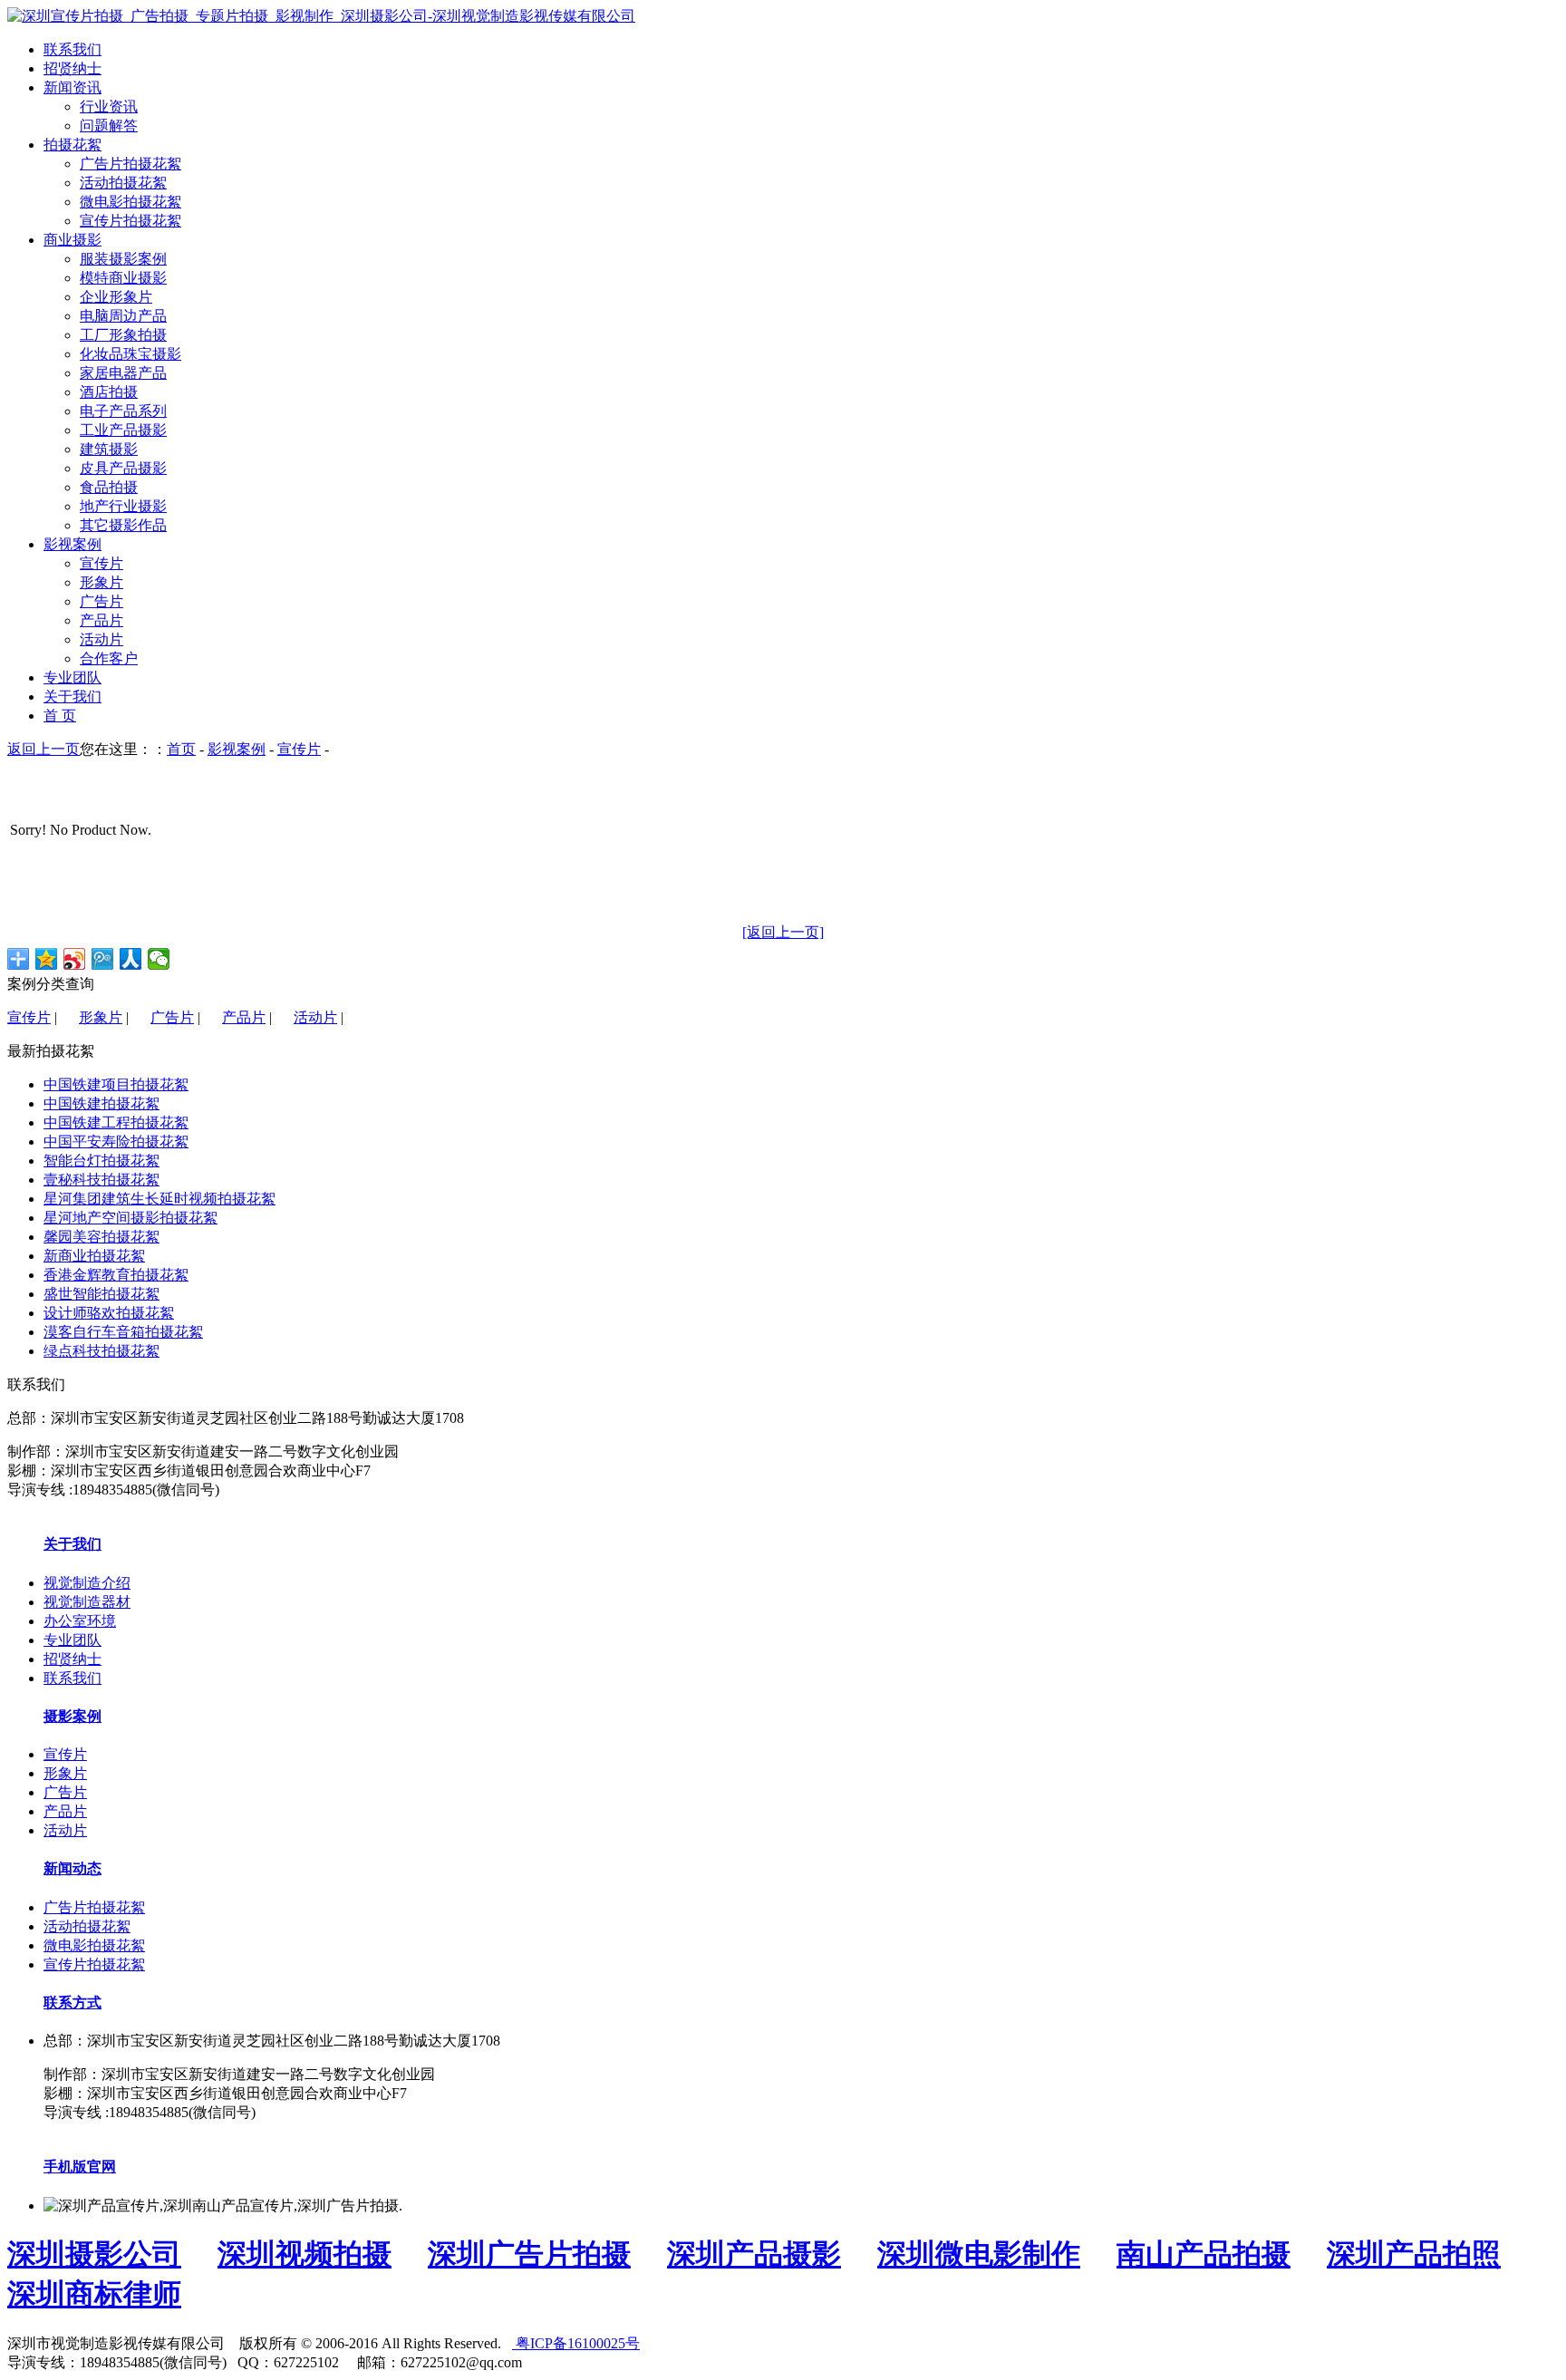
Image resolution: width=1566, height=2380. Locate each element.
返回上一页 (43, 749)
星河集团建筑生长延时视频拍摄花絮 (159, 1199)
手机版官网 (80, 2167)
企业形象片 (116, 297)
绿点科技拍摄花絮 (101, 1351)
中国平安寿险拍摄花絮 (116, 1142)
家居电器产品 (123, 373)
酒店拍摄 (109, 392)
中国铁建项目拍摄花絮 (116, 1084)
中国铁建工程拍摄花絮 (116, 1122)
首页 (181, 749)
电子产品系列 (123, 411)
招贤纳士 (72, 1659)
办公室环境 (80, 1621)
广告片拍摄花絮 (130, 164)
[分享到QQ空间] (47, 959)
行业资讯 (109, 106)
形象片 (101, 582)
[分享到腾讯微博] (103, 959)
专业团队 (72, 1640)
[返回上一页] (783, 932)
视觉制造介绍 (87, 1583)
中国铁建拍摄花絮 (101, 1103)
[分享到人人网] (131, 959)
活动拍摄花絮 (123, 183)
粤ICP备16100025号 (576, 2343)
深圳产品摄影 (754, 2254)
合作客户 (109, 658)
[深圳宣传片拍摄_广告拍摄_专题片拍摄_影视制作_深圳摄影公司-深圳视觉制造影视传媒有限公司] (321, 16)
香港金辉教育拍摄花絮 (116, 1275)
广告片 (101, 601)
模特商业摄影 (123, 278)
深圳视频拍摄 (304, 2254)
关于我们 (72, 1544)
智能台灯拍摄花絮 (101, 1161)
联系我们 (72, 1678)
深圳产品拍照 (1414, 2254)
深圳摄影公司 (94, 2254)
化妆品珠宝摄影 (130, 354)
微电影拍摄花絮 (130, 202)
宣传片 (101, 563)
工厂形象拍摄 (123, 335)
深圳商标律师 (94, 2294)
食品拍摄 (109, 487)
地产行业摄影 (123, 506)
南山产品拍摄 (1203, 2254)
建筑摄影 (109, 449)
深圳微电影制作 (979, 2254)
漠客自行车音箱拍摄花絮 (123, 1332)
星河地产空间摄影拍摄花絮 (130, 1218)
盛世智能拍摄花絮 (101, 1294)
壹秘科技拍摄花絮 (101, 1180)
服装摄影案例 (123, 259)
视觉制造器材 (87, 1602)
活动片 (101, 639)
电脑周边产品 (123, 316)
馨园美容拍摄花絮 (101, 1237)
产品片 (101, 620)
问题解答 (109, 126)
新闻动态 (72, 1868)
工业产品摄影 (123, 430)
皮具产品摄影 (123, 468)
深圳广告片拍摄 (529, 2254)
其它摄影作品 (123, 525)
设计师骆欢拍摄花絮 (109, 1313)
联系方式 (72, 2003)
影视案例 (237, 749)
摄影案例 (72, 1716)
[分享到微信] (159, 959)
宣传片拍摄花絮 (130, 221)
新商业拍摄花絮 (94, 1256)
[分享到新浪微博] (75, 959)
